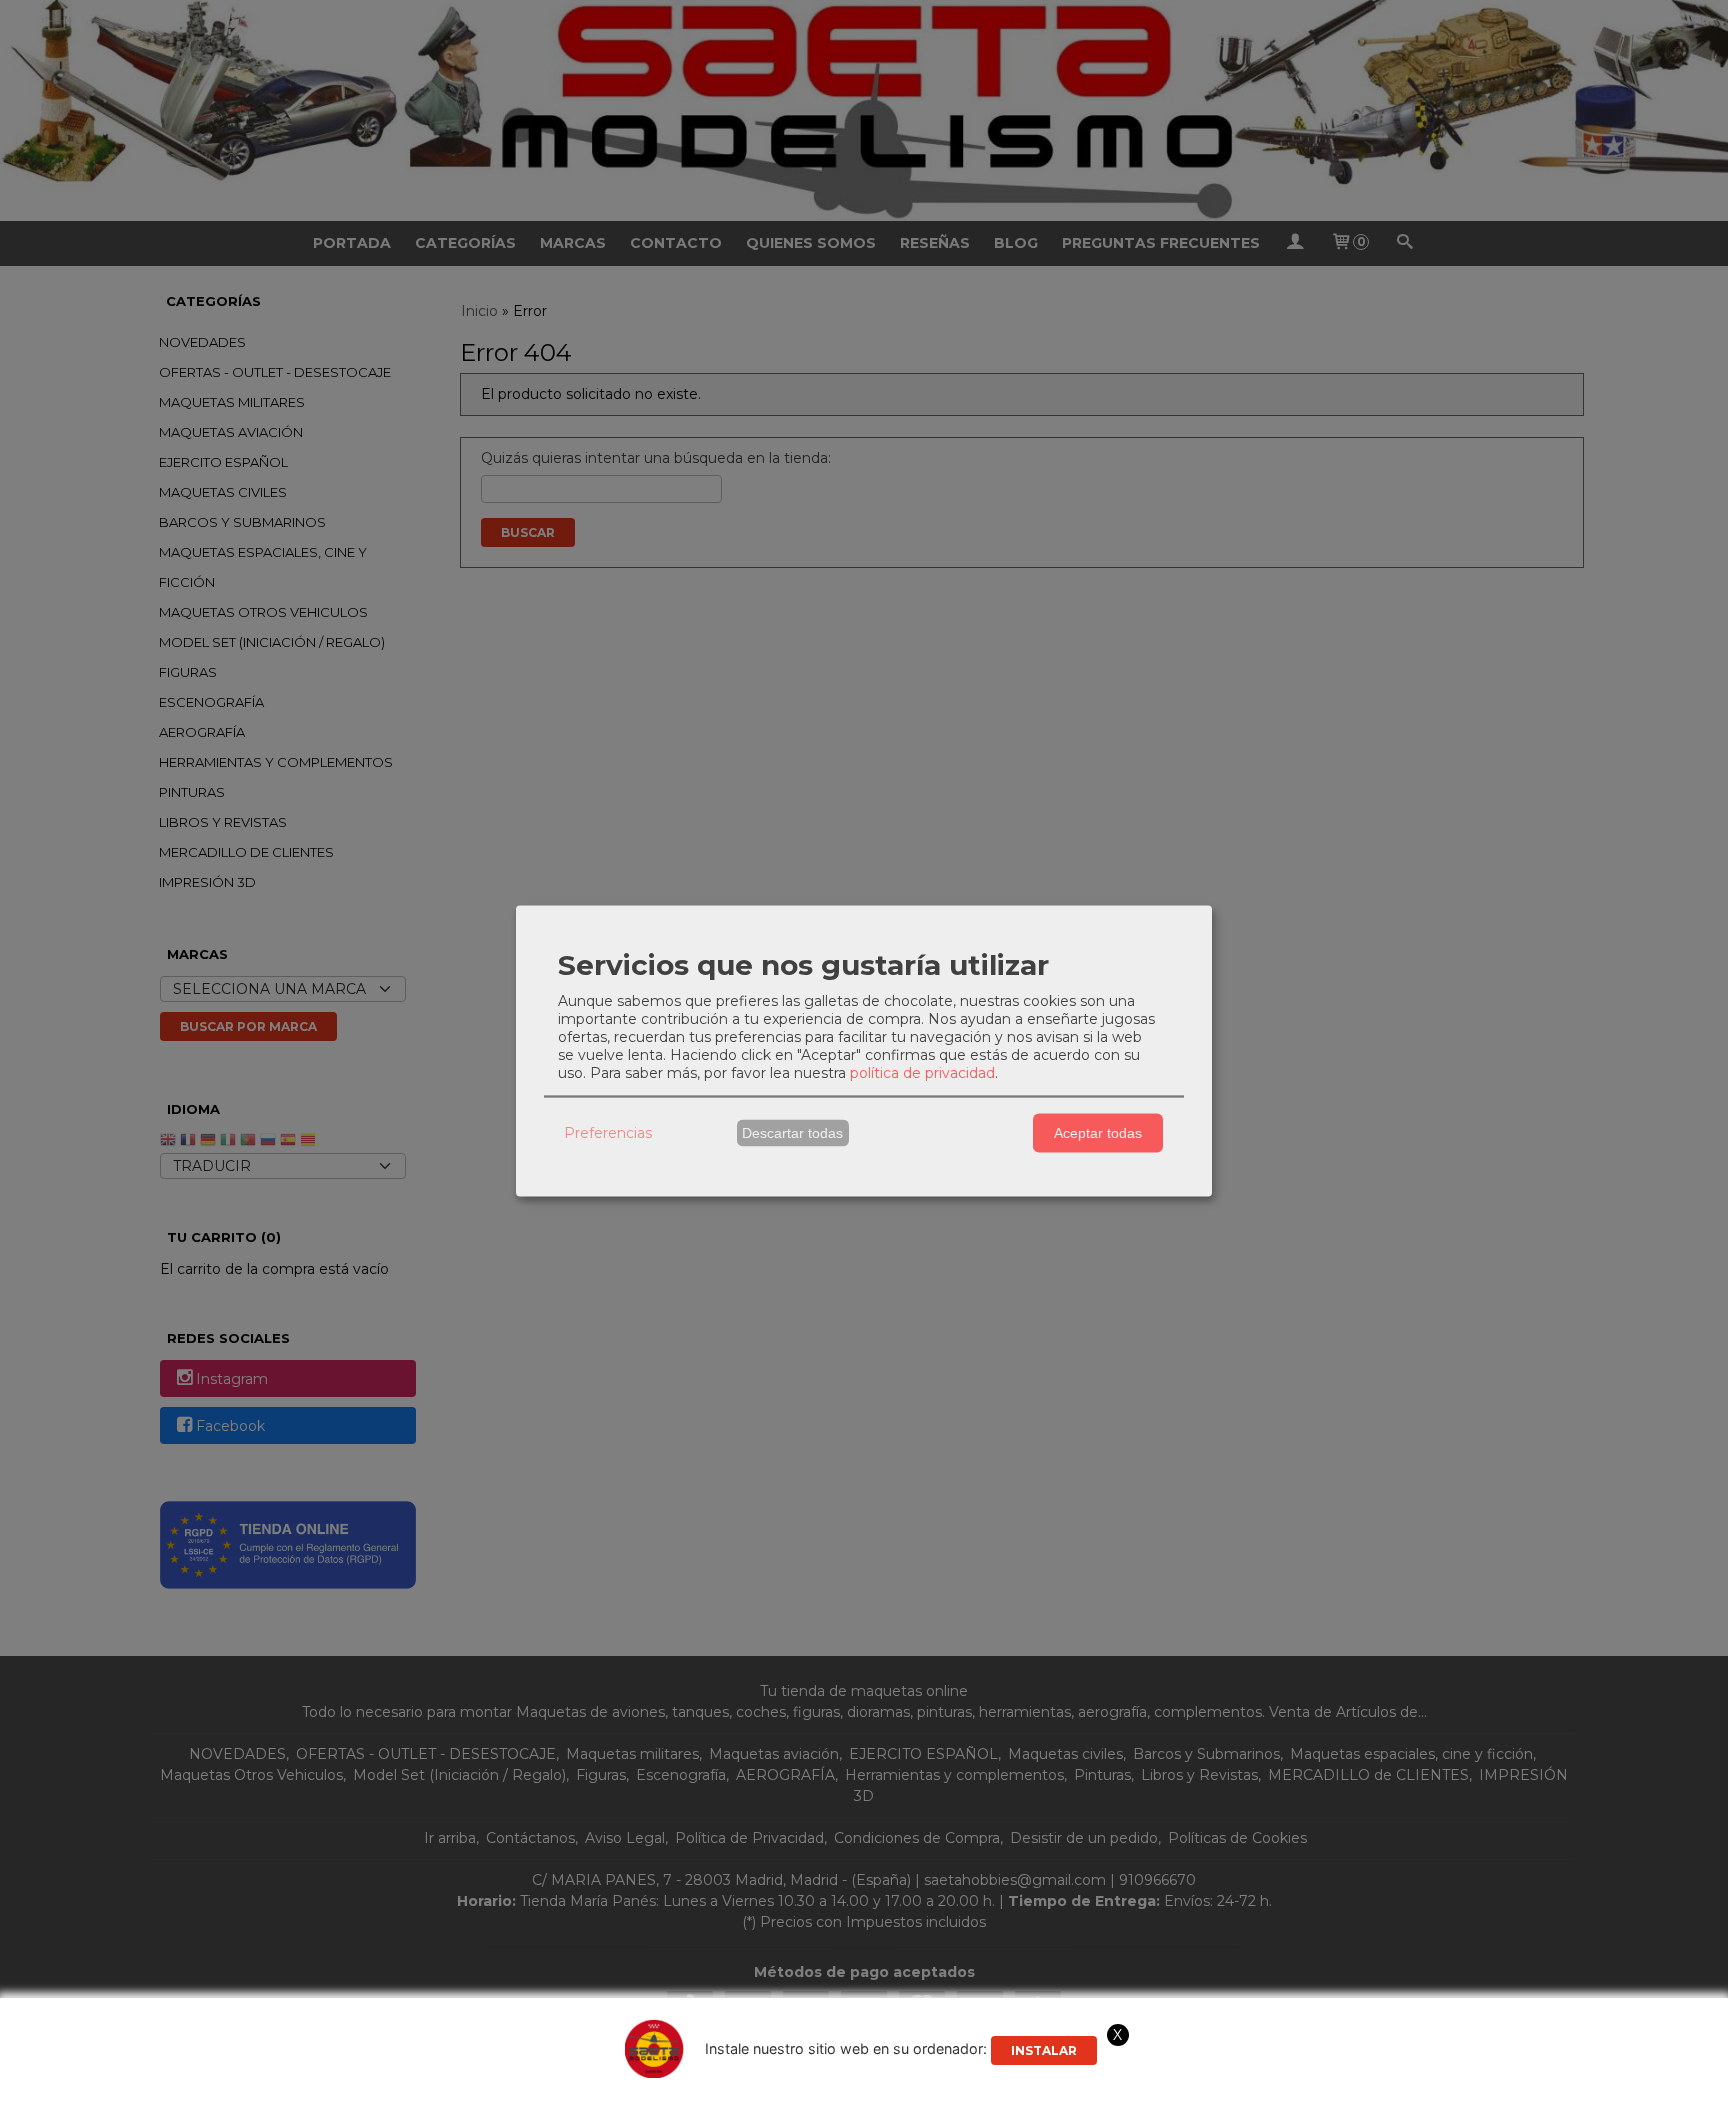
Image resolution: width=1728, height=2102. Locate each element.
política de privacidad (922, 1072)
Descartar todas (792, 1133)
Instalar (1044, 2050)
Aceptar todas (1098, 1133)
